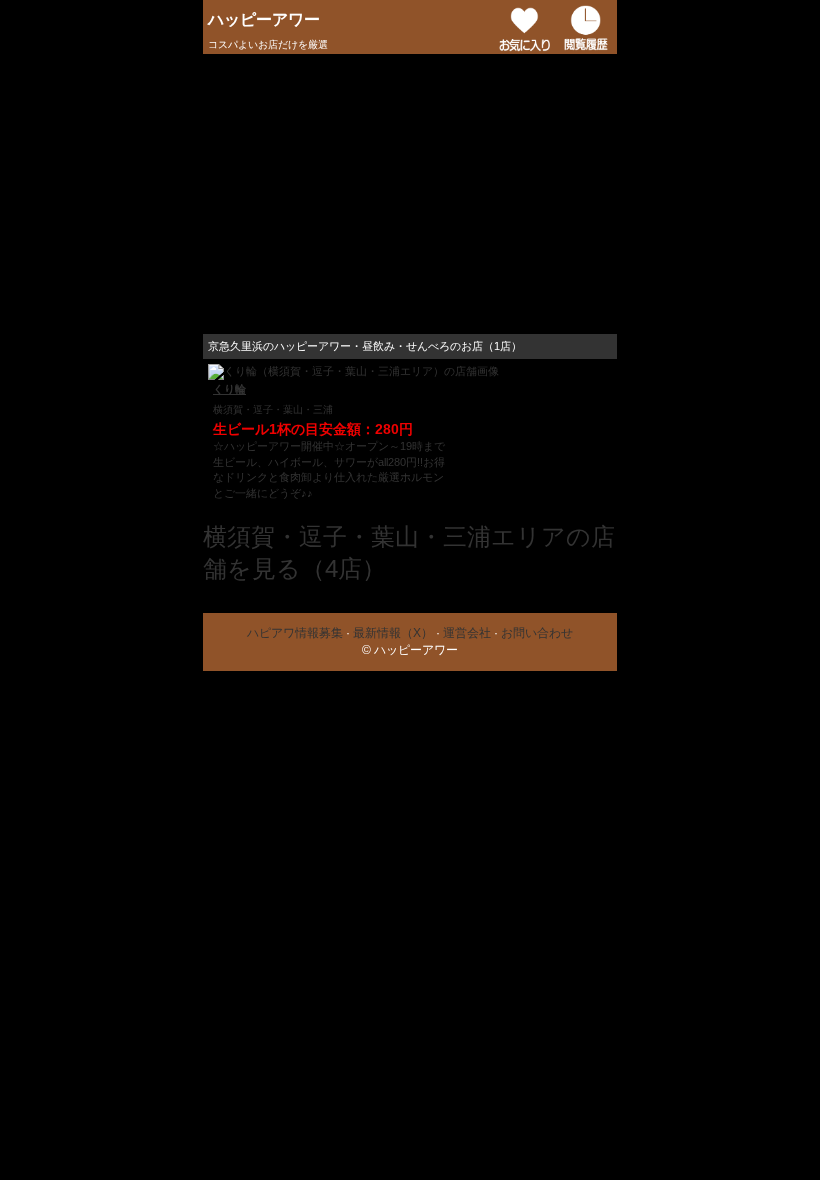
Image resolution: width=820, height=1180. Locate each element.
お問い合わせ (537, 633)
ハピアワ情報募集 (295, 633)
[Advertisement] (410, 194)
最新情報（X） (393, 633)
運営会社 (467, 633)
